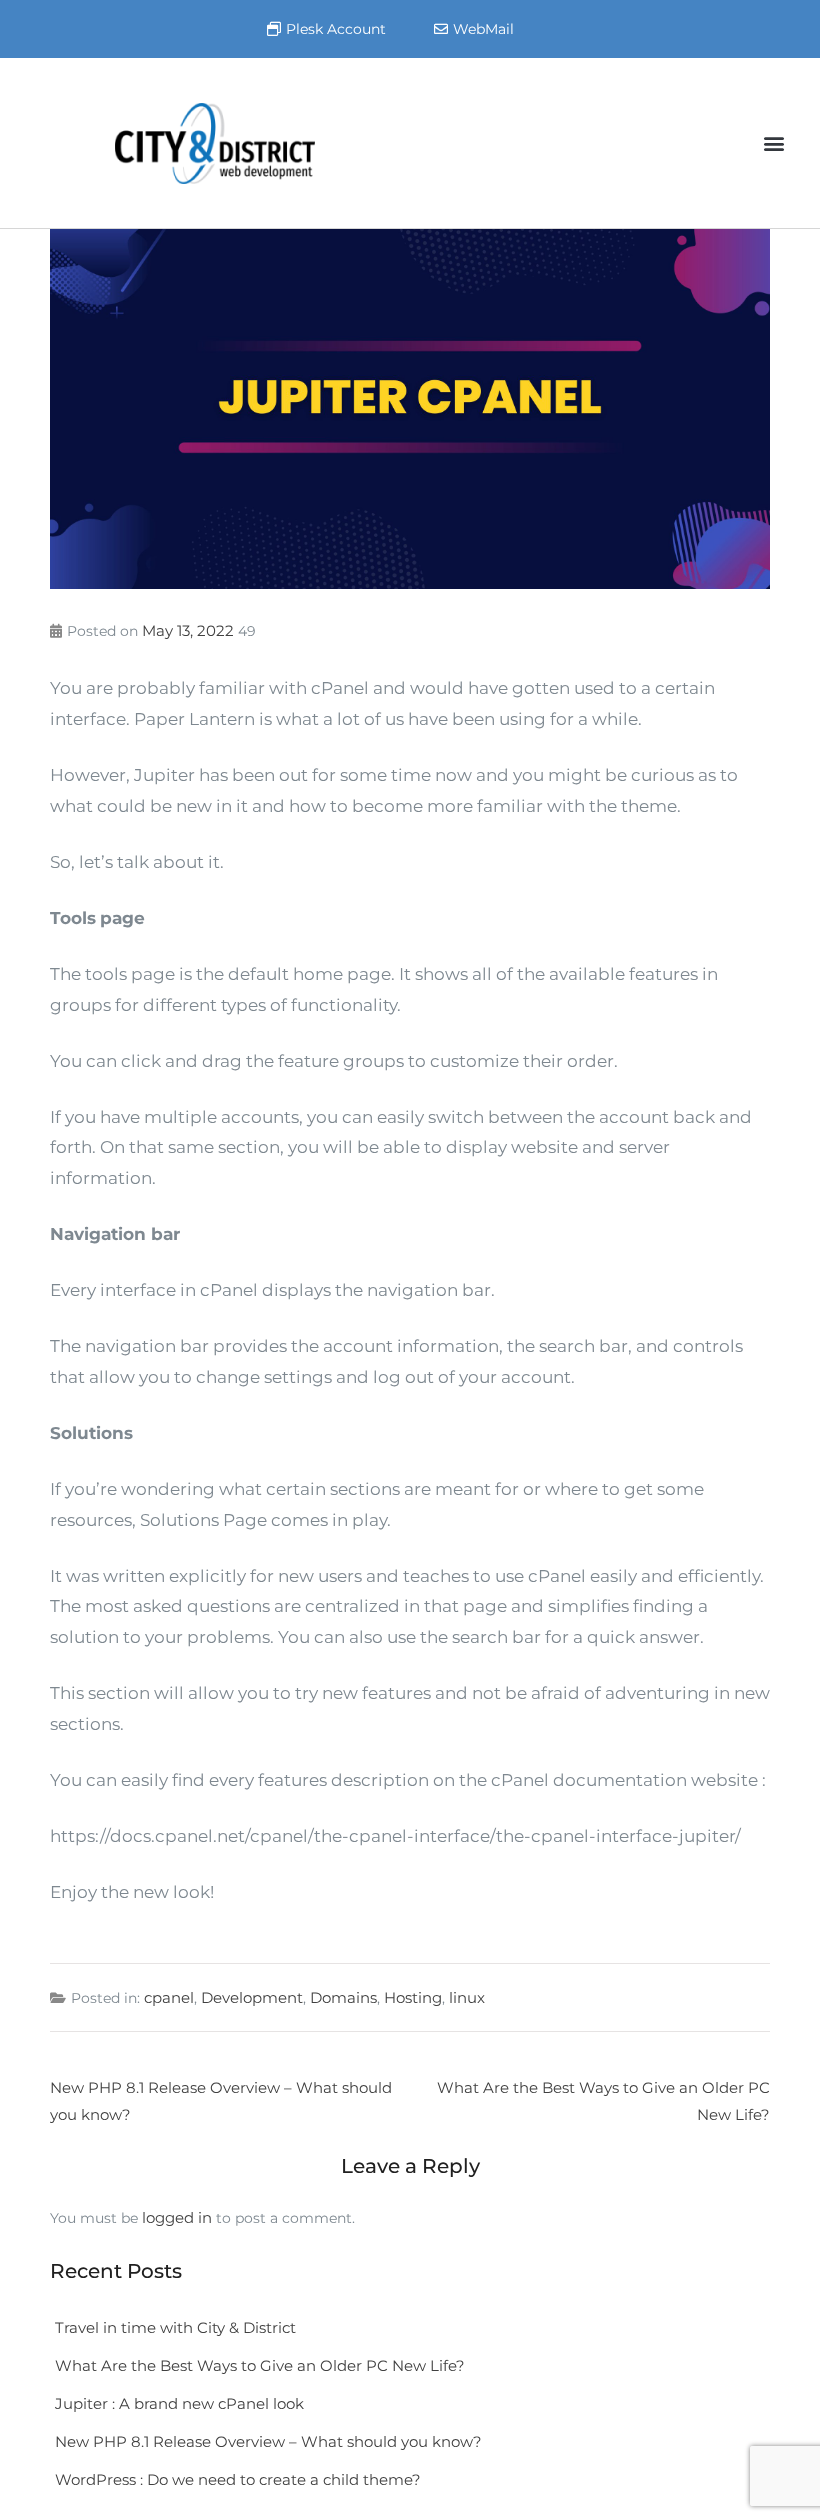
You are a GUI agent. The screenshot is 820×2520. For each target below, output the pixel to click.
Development (252, 1997)
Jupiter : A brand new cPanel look (181, 2403)
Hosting (413, 1997)
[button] (773, 143)
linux (467, 1997)
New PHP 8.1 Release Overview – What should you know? (268, 2441)
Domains (343, 1997)
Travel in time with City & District (175, 2327)
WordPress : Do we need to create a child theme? (238, 2479)
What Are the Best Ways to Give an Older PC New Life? (260, 2365)
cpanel (169, 1997)
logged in (177, 2217)
